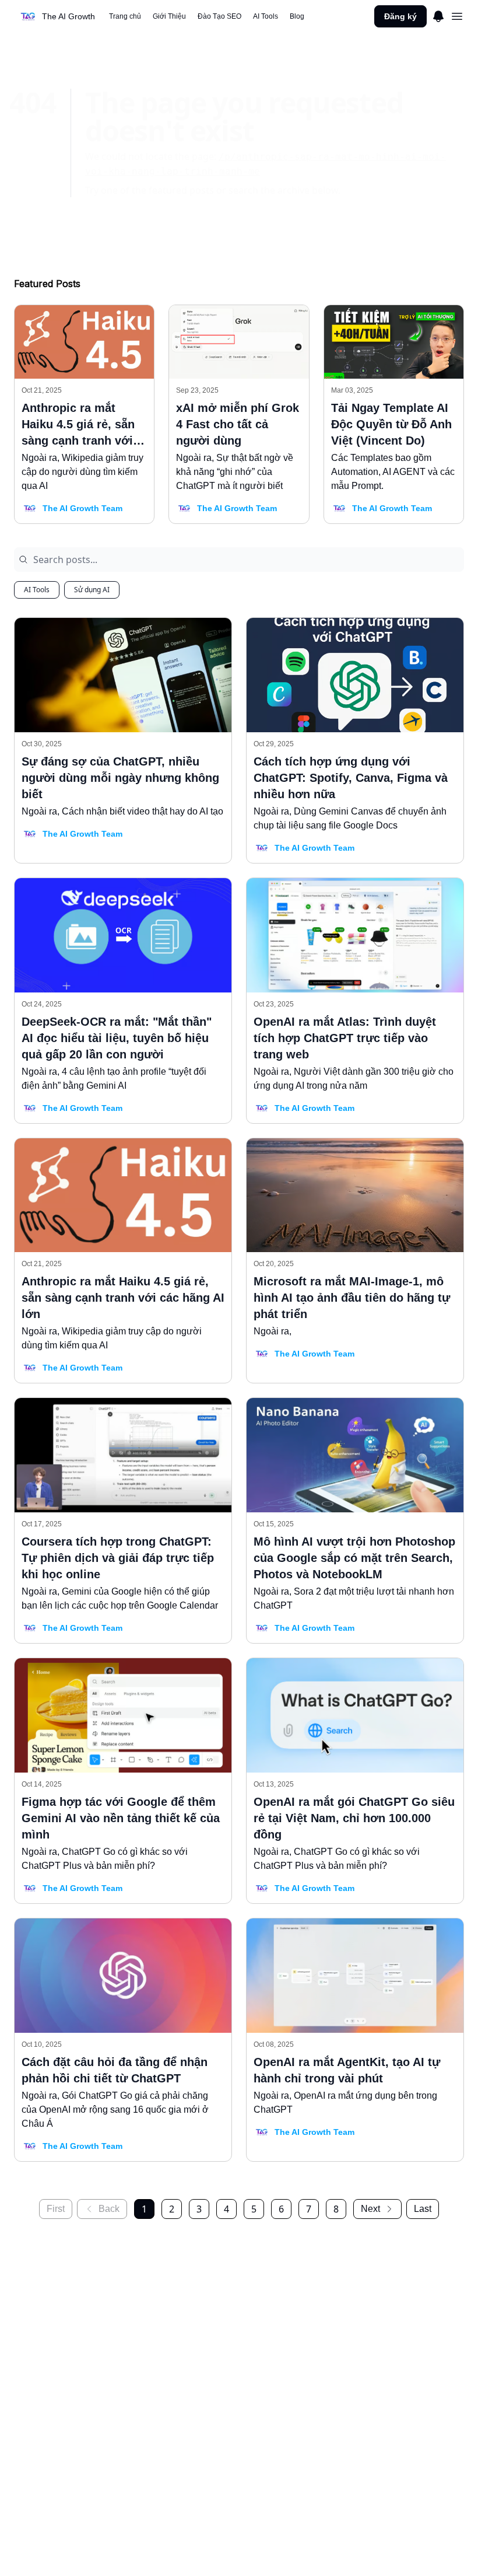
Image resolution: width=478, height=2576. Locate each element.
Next (370, 2209)
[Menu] (438, 15)
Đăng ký (400, 16)
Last (423, 2209)
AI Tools (37, 590)
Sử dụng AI (92, 590)
